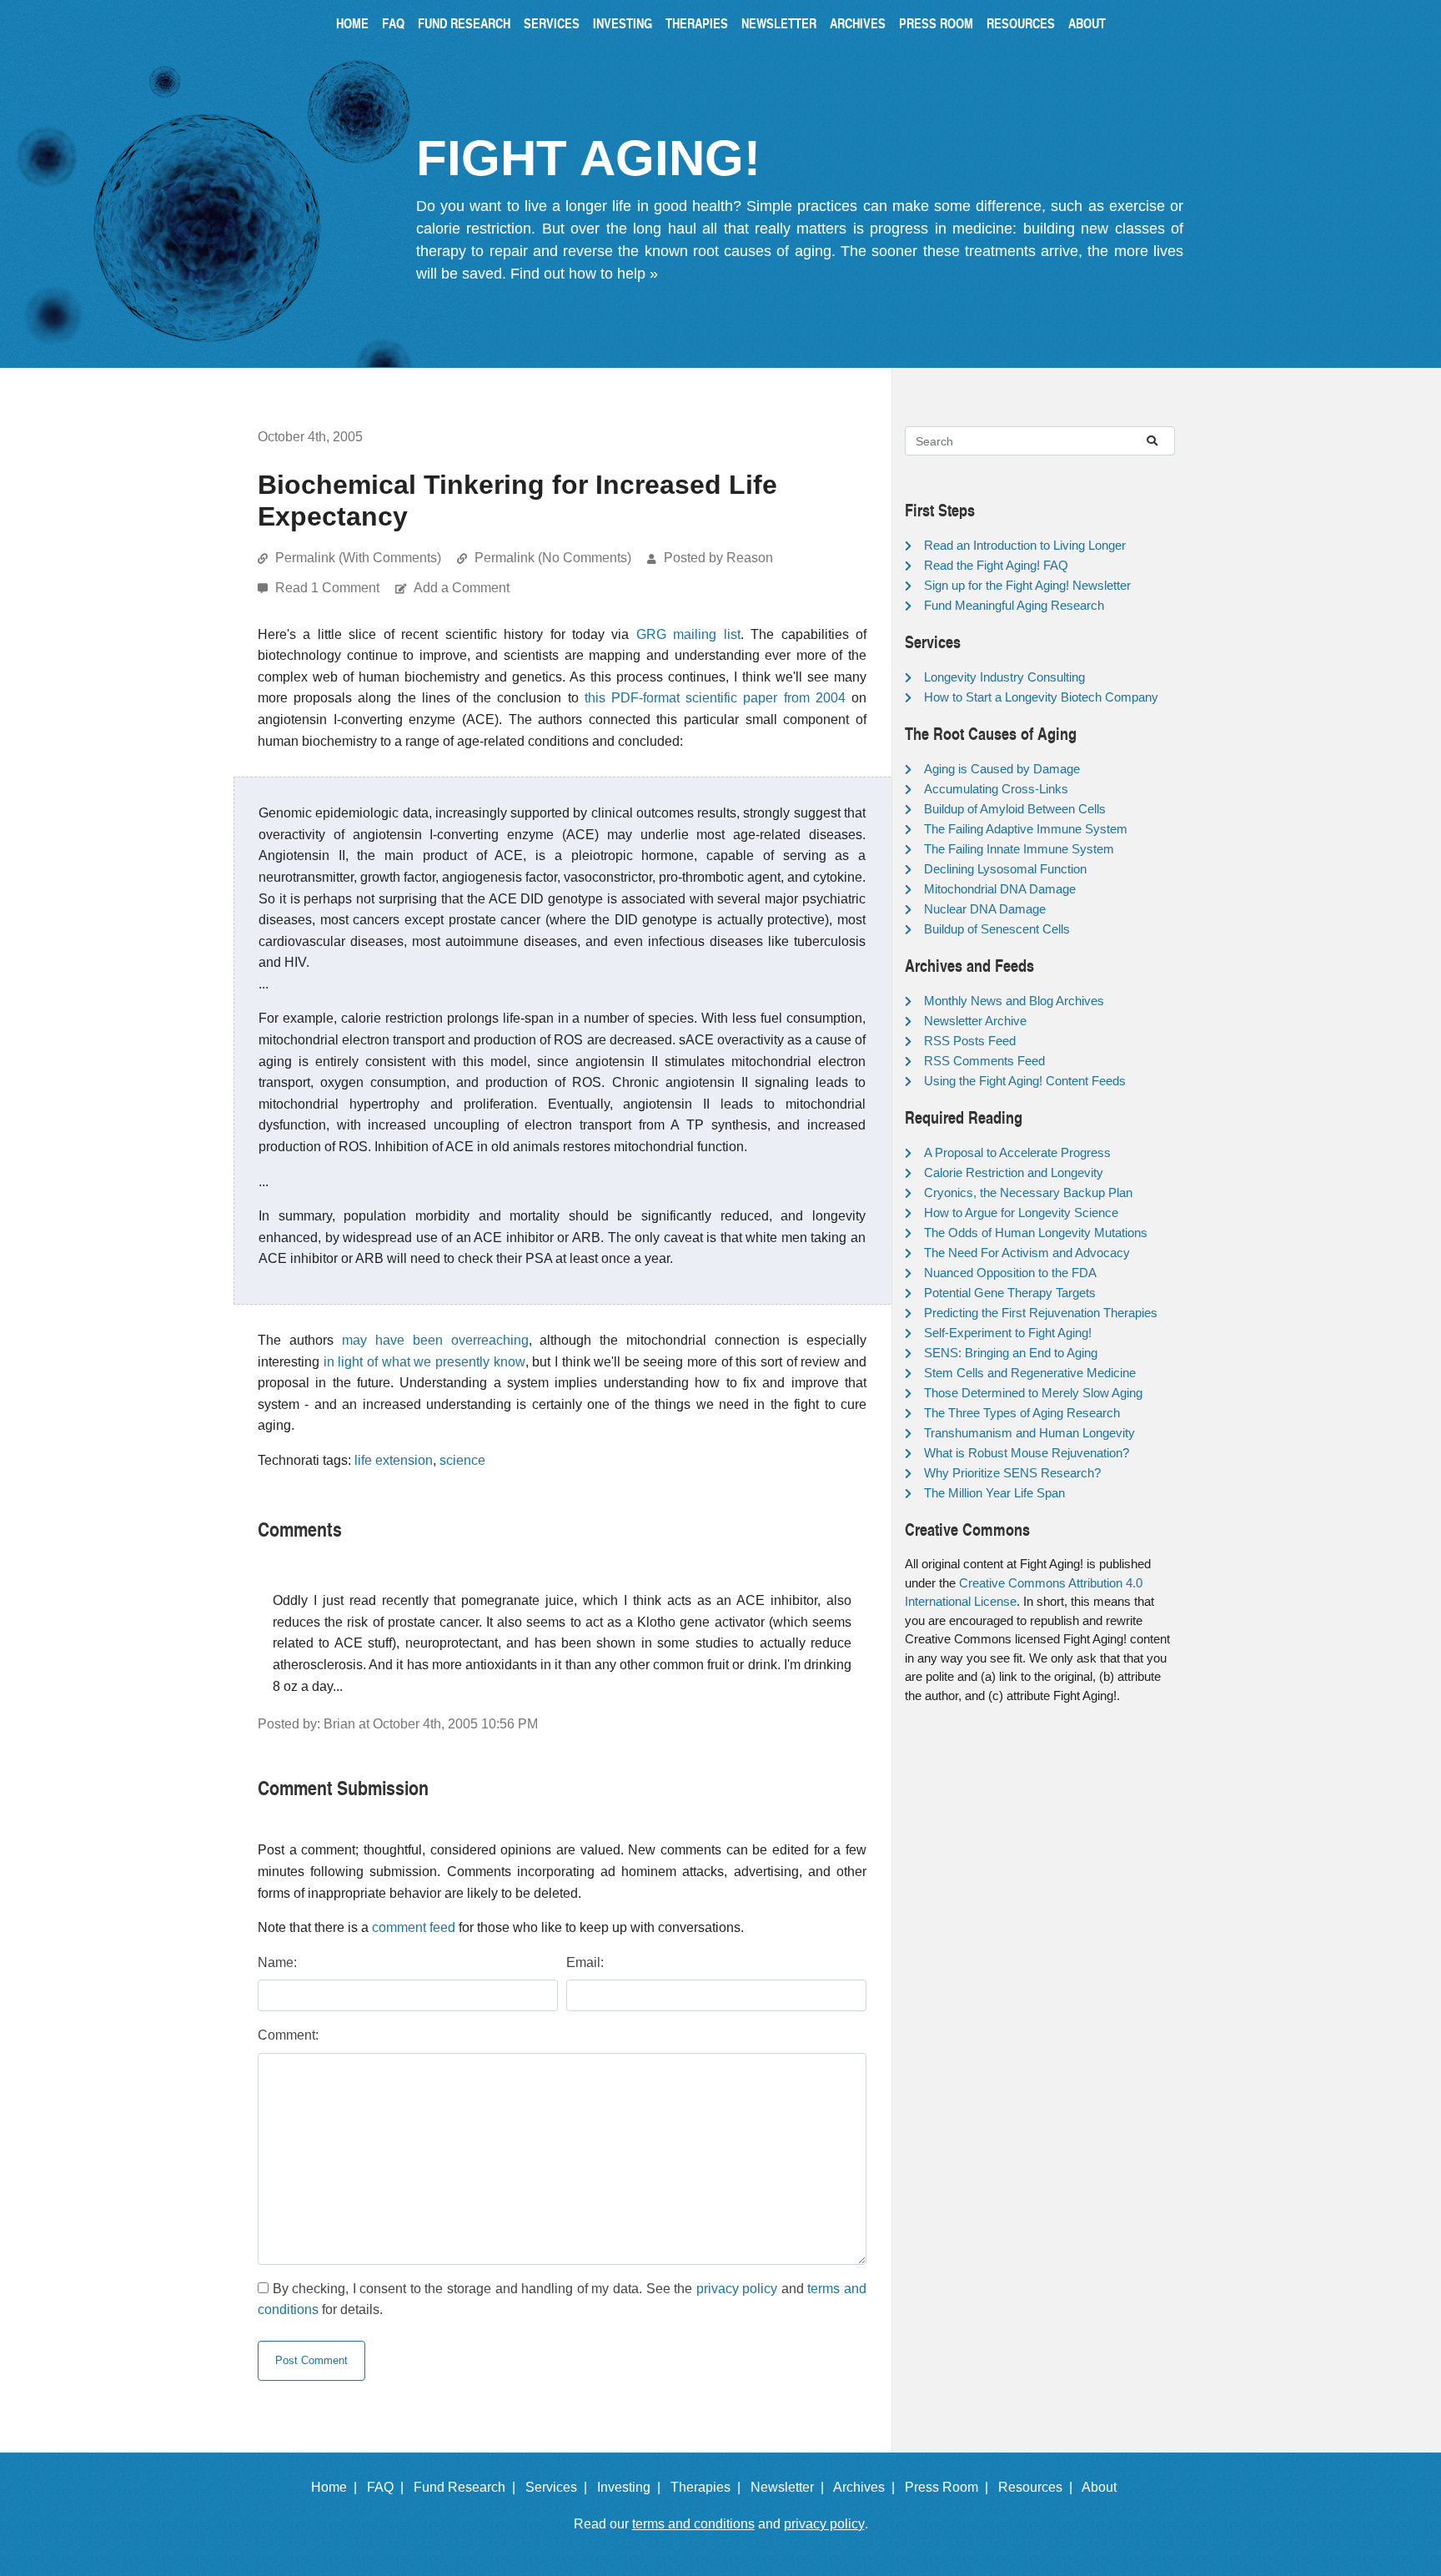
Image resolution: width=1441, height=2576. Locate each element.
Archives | (867, 2487)
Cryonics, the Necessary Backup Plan (1028, 1192)
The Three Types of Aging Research (1022, 1413)
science (462, 1460)
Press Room (936, 23)
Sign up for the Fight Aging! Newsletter (1027, 585)
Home (352, 23)
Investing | (632, 2487)
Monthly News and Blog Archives (1014, 1001)
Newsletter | (791, 2487)
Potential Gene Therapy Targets (1010, 1293)
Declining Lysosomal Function (1005, 869)
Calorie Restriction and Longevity (1014, 1172)
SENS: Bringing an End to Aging (1011, 1353)
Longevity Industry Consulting (1004, 677)
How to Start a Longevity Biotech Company (1041, 697)
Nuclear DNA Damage (985, 909)
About (1087, 23)
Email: (585, 1962)
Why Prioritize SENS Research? (1012, 1473)
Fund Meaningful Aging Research (1014, 605)
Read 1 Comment (329, 588)
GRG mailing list (688, 634)
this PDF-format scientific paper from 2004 (715, 698)
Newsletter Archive (975, 1021)
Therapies (697, 23)
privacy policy (737, 2289)
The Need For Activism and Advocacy (1027, 1253)
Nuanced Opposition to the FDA (1010, 1273)
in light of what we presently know (424, 1362)
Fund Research (464, 23)
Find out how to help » (584, 274)
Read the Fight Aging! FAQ (996, 565)
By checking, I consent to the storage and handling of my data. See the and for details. (562, 2299)
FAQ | (389, 2487)
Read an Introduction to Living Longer (1025, 545)
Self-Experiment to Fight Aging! (1008, 1333)
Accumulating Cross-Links (996, 789)
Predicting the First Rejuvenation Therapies (1041, 1313)
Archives (858, 23)
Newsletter (779, 23)
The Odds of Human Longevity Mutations (1036, 1233)
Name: (277, 1962)
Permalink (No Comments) (553, 558)
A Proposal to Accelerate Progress (1017, 1152)
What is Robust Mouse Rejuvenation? (1027, 1453)
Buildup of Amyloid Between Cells (1015, 809)
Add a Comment (462, 588)
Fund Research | (468, 2487)
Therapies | (709, 2487)
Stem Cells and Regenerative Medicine (1030, 1373)
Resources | (1039, 2487)
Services (552, 23)
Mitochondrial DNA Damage (1000, 889)
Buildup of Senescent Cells (997, 929)
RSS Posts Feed (970, 1041)
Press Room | (950, 2487)
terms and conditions (693, 2524)
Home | (337, 2487)
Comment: (288, 2035)
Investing (623, 23)
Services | (560, 2487)
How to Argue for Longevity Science (1021, 1213)
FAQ (393, 23)
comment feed (414, 1927)
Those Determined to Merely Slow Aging (1033, 1393)
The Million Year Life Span (994, 1493)
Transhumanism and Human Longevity (1029, 1433)
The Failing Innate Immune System (1019, 849)
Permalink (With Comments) (358, 558)
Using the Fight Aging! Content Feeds (1025, 1081)
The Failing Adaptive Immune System (1026, 829)
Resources (1021, 23)
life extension (394, 1460)
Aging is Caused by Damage (1002, 769)
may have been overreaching (435, 1340)
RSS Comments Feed (984, 1061)
